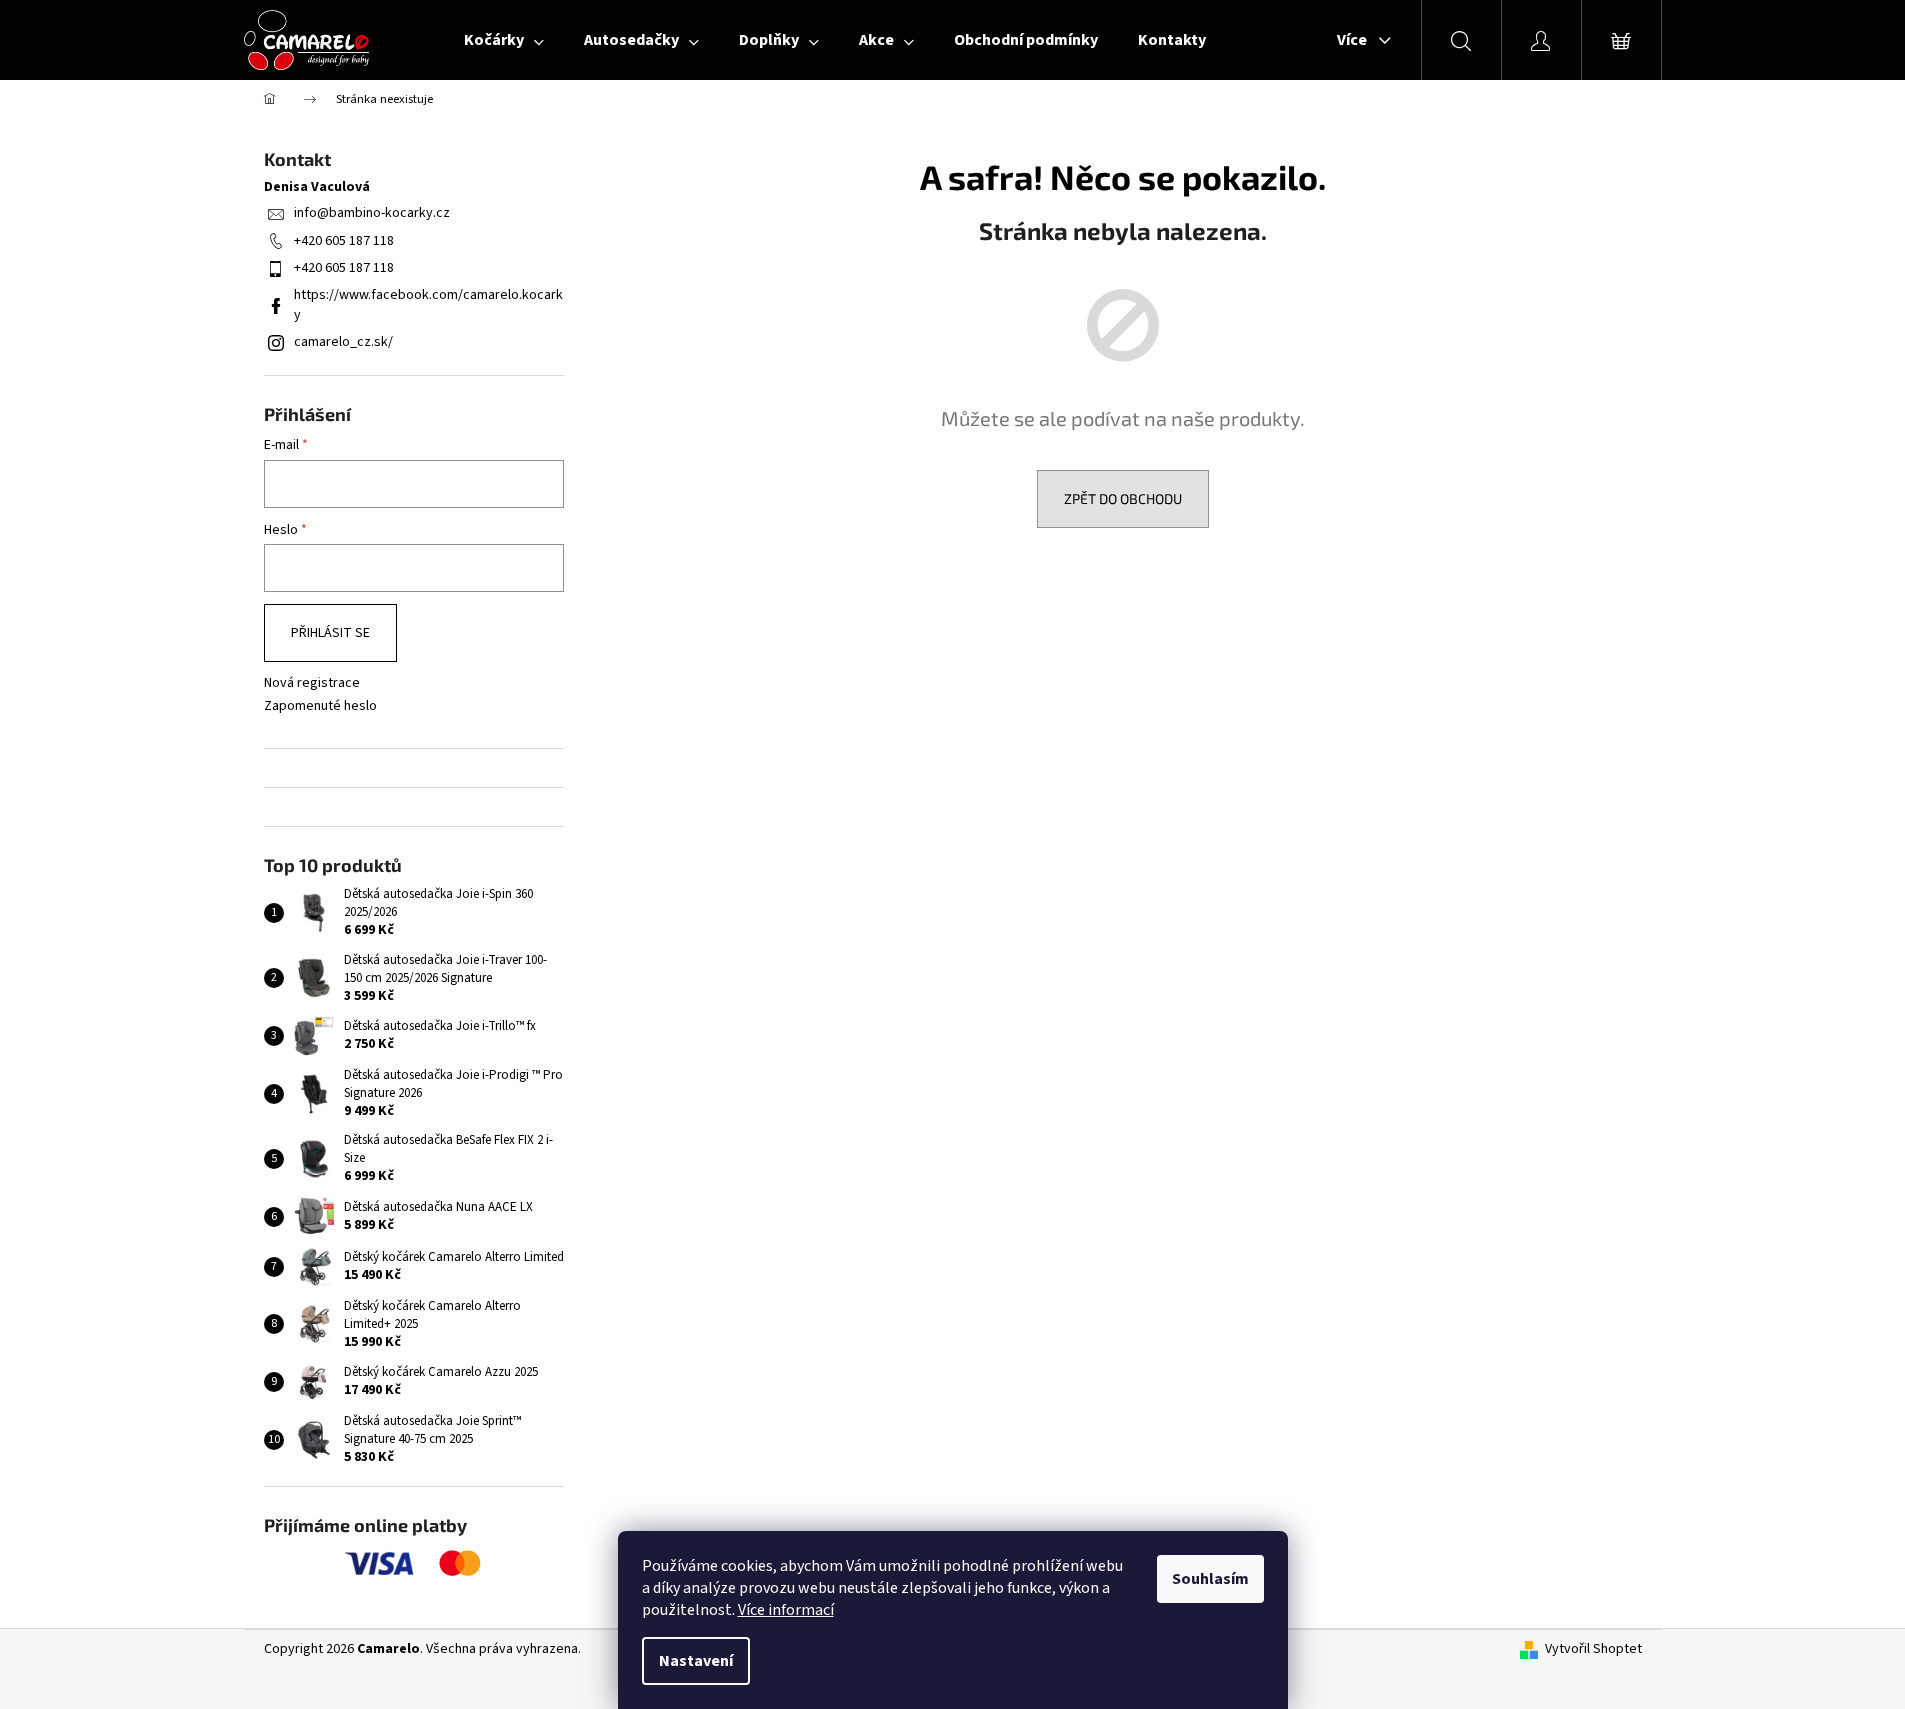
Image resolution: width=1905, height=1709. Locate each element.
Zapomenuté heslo (320, 706)
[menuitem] (504, 40)
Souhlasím (1210, 1579)
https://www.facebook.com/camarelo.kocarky (428, 304)
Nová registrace (312, 683)
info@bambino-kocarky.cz (372, 213)
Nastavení (696, 1661)
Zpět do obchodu (1123, 498)
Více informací (786, 1610)
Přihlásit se (330, 633)
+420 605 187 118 (344, 241)
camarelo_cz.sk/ (343, 342)
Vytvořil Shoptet (1593, 1649)
